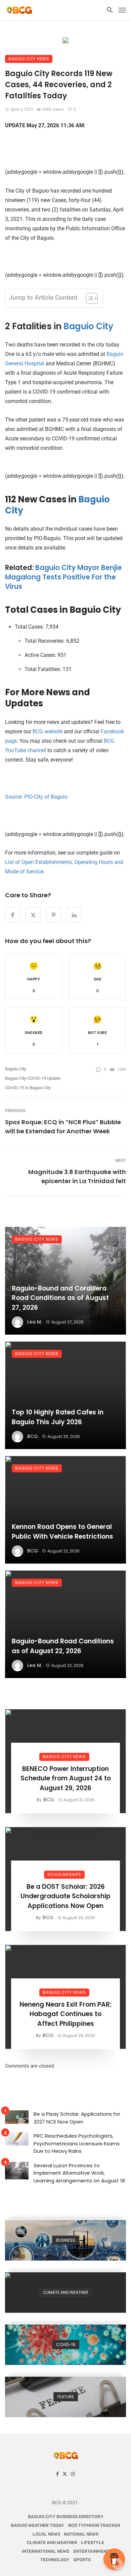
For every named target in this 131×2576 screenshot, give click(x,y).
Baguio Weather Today (37, 2525)
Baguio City (89, 326)
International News (46, 2551)
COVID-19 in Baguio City (28, 1088)
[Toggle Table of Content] (89, 298)
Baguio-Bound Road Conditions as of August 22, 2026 (63, 1646)
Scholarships (64, 1875)
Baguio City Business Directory (66, 2517)
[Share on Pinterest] (54, 915)
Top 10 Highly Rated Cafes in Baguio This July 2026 (58, 1417)
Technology (55, 2560)
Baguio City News (29, 59)
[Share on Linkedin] (74, 915)
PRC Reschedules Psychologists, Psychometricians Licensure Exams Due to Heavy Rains (77, 2143)
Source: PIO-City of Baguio (36, 797)
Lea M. (35, 1322)
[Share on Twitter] (33, 915)
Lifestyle (93, 2542)
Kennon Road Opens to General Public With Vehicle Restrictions (62, 1532)
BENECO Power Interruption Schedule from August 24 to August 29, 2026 (66, 1778)
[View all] (65, 2240)
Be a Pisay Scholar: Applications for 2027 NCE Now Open (77, 2118)
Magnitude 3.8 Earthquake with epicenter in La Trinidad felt (77, 1176)
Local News (46, 2534)
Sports (82, 2560)
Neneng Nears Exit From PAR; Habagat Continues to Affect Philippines (65, 2014)
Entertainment (91, 2551)
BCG (33, 1436)
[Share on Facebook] (13, 915)
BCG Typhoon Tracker (94, 2525)
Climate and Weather (52, 2542)
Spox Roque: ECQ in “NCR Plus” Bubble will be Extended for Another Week (63, 1127)
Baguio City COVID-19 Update (33, 1078)
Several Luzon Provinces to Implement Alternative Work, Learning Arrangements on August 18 (79, 2173)
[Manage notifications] (117, 2564)
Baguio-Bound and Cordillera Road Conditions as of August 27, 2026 (60, 1298)
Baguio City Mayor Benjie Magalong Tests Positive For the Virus (63, 577)
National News (81, 2534)
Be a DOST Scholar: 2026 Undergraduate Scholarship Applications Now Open (65, 1896)
